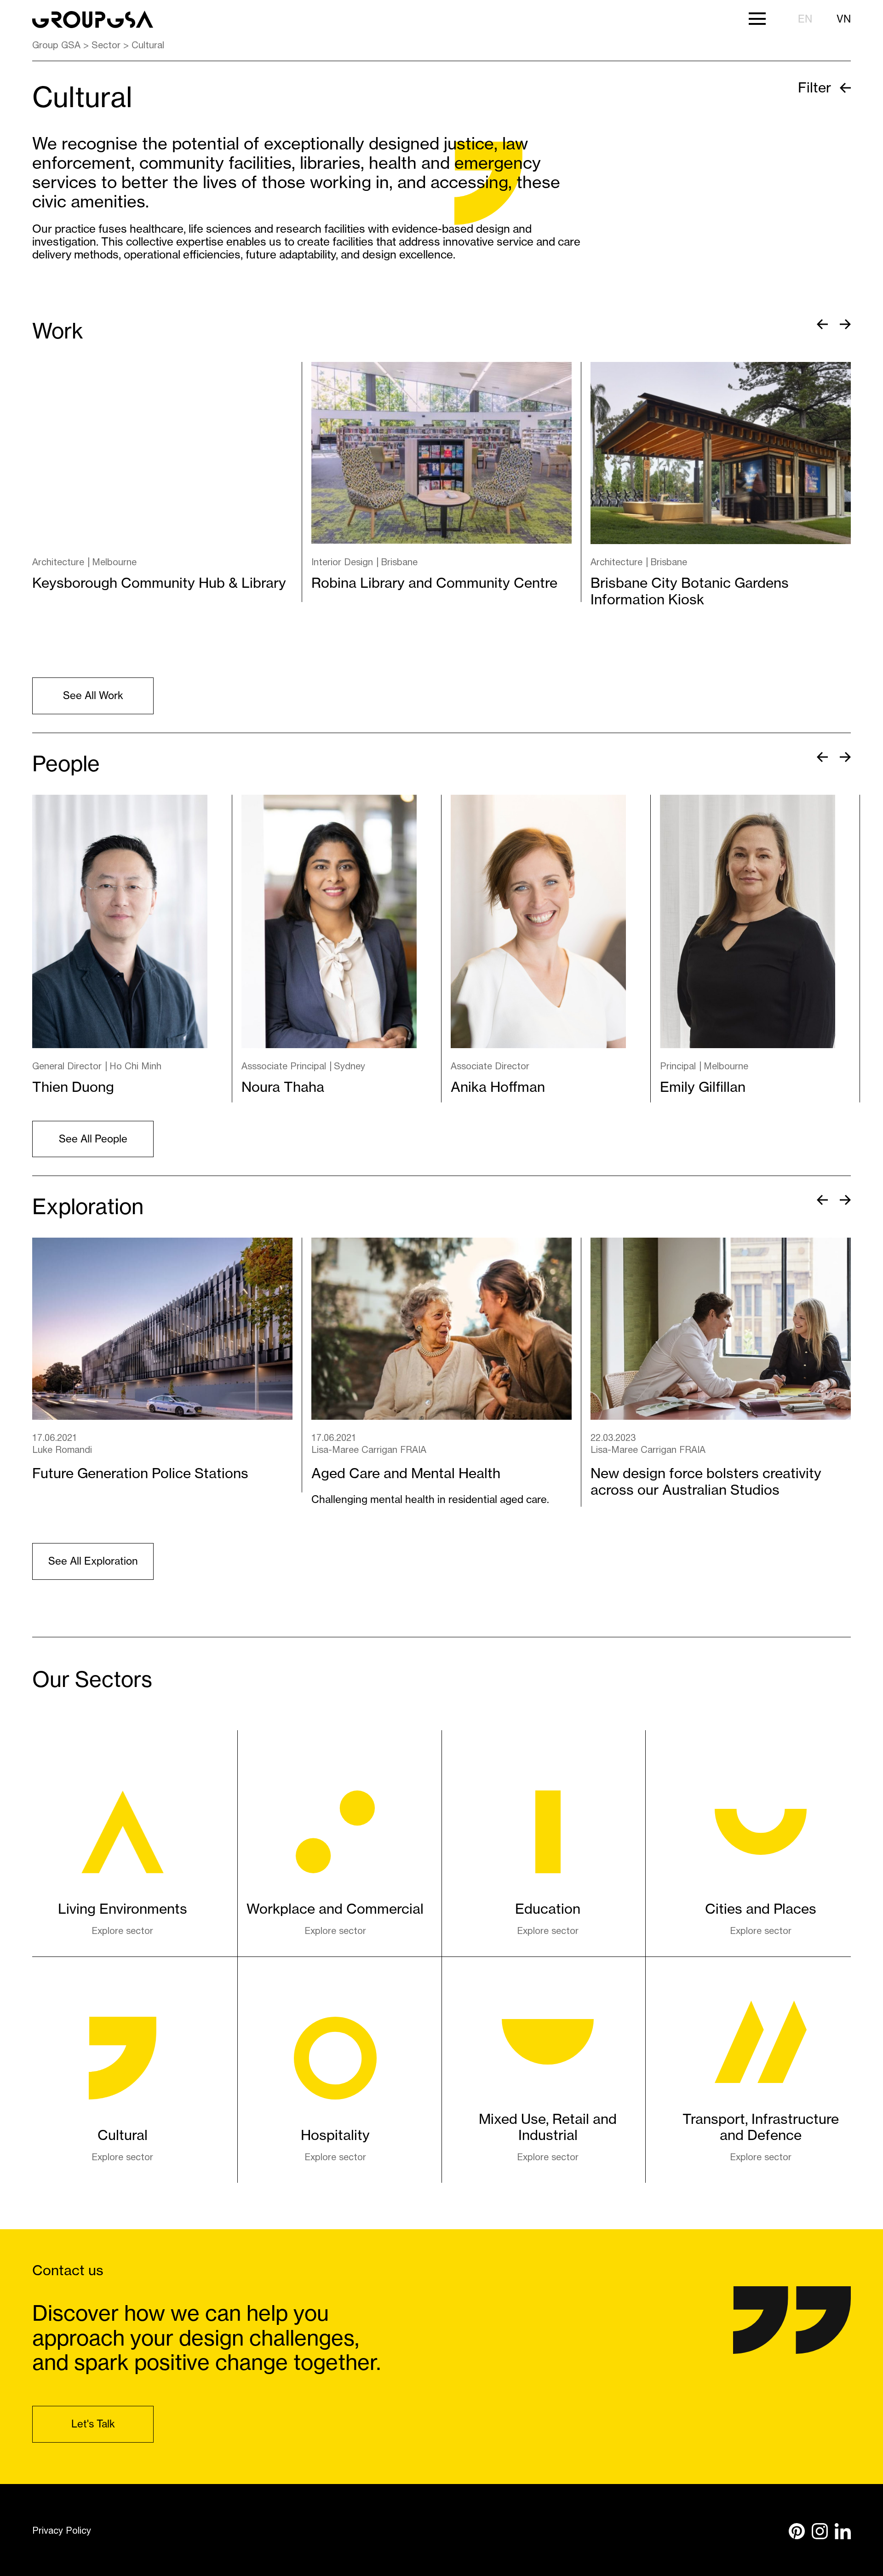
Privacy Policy (62, 2530)
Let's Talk (93, 2424)
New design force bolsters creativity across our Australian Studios (706, 1481)
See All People (93, 1139)
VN (844, 19)
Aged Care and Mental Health (406, 1473)
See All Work (93, 695)
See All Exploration (93, 1561)
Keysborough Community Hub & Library (159, 583)
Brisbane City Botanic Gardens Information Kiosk (690, 591)
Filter (816, 87)
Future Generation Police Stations (140, 1473)
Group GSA (56, 45)
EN (805, 19)
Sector (106, 45)
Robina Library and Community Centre (434, 583)
